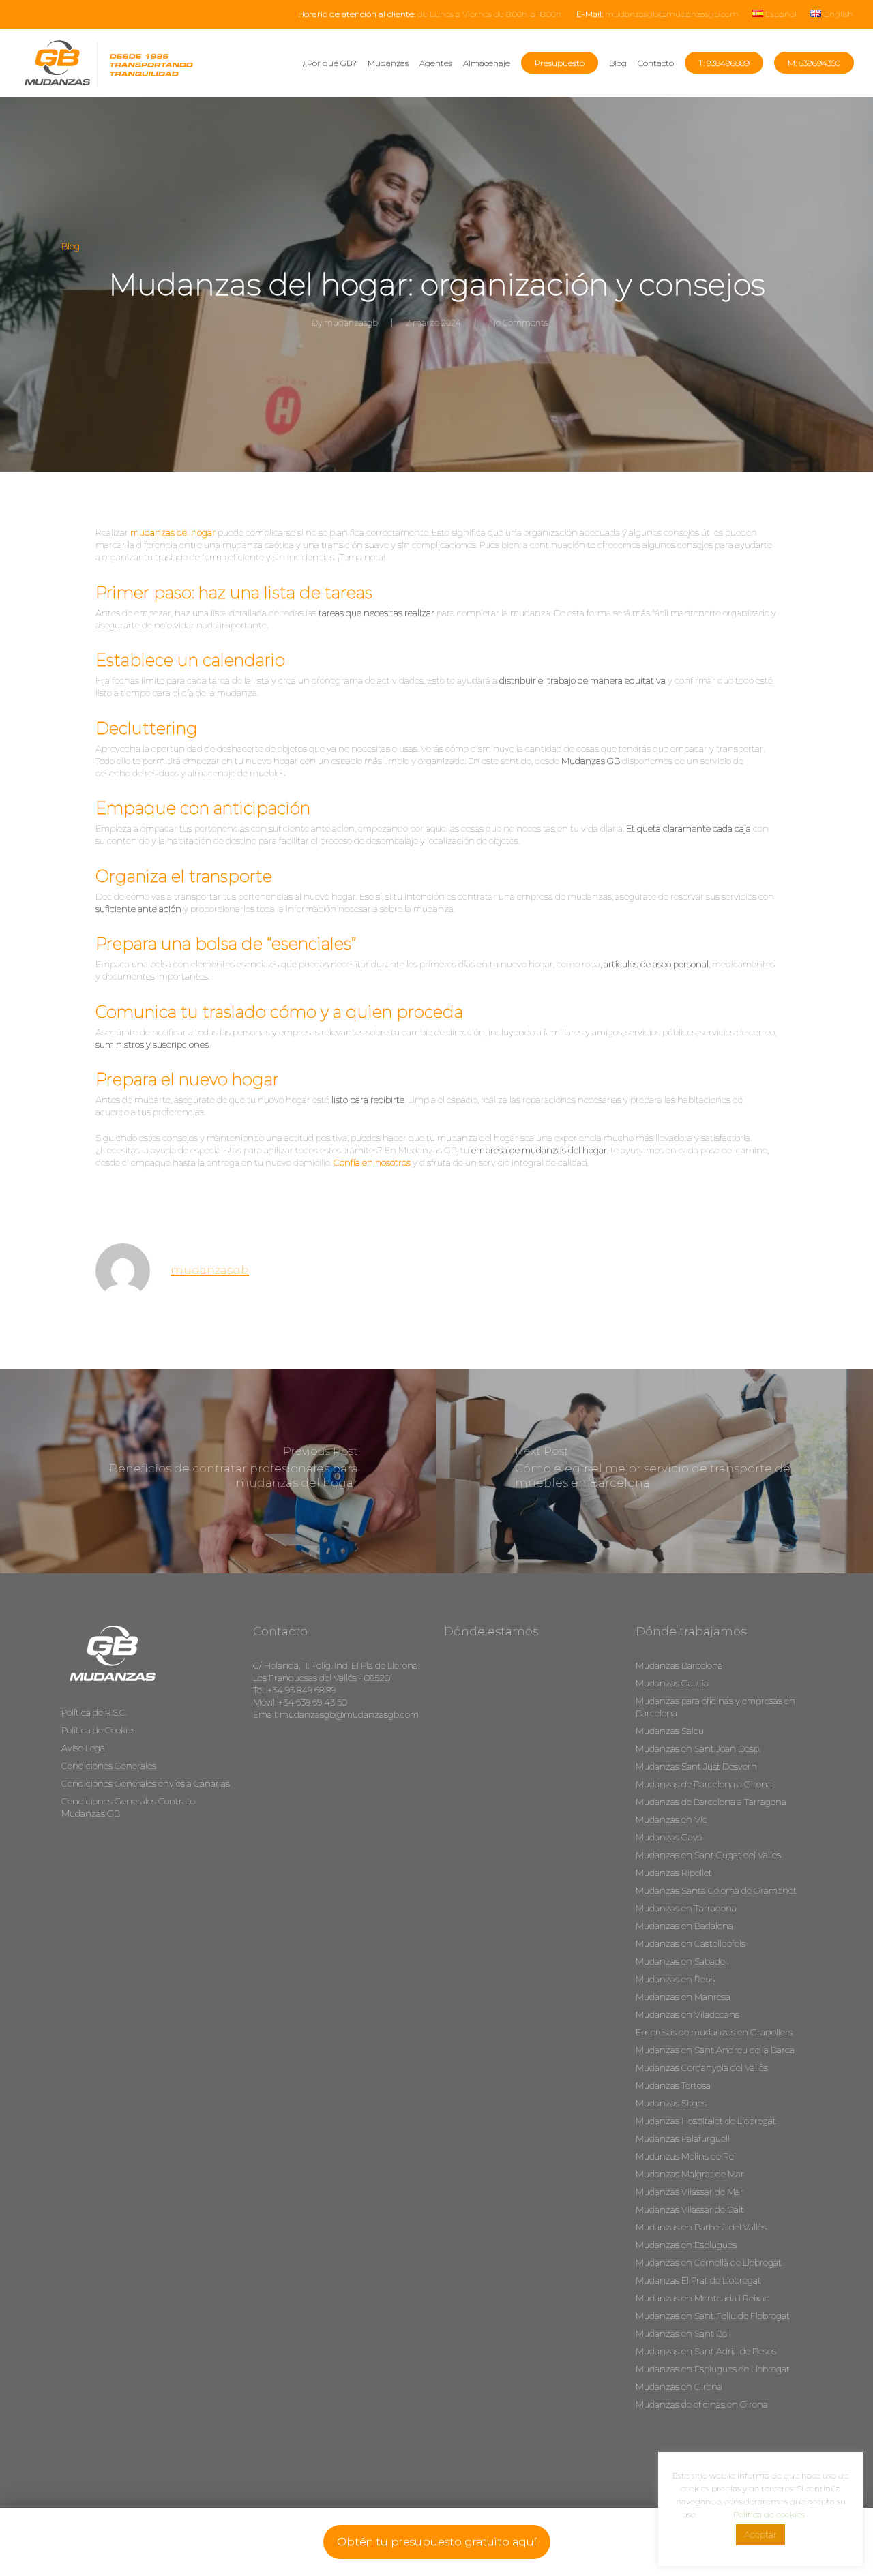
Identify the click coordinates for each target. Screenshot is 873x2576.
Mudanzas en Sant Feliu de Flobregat (713, 2316)
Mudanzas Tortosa (673, 2085)
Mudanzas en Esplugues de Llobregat (713, 2369)
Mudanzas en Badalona (684, 1926)
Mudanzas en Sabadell (682, 1961)
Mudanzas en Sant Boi (682, 2333)
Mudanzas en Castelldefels (691, 1943)
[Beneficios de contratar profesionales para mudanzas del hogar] (218, 1471)
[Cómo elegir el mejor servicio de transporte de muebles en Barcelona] (655, 1471)
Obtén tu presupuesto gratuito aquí (437, 2542)
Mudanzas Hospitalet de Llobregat (706, 2121)
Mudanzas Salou (670, 1731)
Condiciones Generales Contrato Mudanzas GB (128, 1807)
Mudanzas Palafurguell (683, 2138)
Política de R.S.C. (94, 1712)
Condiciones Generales (109, 1766)
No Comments (518, 323)
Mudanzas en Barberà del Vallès (701, 2227)
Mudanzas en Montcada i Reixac (702, 2298)
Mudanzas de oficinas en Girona (702, 2404)
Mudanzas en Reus (675, 1979)
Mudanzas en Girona (679, 2386)
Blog (71, 246)
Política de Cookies (99, 1730)
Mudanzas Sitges (671, 2103)
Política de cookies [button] (769, 2514)
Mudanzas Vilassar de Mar (690, 2192)
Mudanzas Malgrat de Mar (690, 2174)
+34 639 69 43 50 (313, 1702)
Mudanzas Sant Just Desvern (696, 1766)
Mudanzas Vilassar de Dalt (690, 2209)
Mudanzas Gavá (669, 1837)
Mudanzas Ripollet (674, 1873)
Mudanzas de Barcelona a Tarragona (711, 1802)
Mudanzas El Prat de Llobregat (698, 2280)
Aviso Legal (84, 1748)
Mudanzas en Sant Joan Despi (698, 1748)
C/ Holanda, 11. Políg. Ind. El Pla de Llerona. (336, 1665)
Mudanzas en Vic (671, 1819)
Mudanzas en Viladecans (687, 2014)
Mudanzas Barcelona (679, 1665)
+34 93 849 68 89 (301, 1690)
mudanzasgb (351, 323)
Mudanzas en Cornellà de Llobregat (709, 2262)
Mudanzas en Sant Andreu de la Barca (715, 2050)
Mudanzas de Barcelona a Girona (704, 1784)
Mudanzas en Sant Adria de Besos (706, 2351)
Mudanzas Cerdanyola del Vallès (702, 2067)
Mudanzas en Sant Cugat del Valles (708, 1855)
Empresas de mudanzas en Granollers (714, 2032)
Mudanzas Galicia (672, 1683)
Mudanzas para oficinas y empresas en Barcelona (715, 1707)
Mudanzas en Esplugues (686, 2245)
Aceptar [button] (760, 2534)
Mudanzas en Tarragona (686, 1908)
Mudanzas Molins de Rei (686, 2156)
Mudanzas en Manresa (683, 1997)
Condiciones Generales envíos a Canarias (146, 1783)
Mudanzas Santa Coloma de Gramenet (716, 1890)
